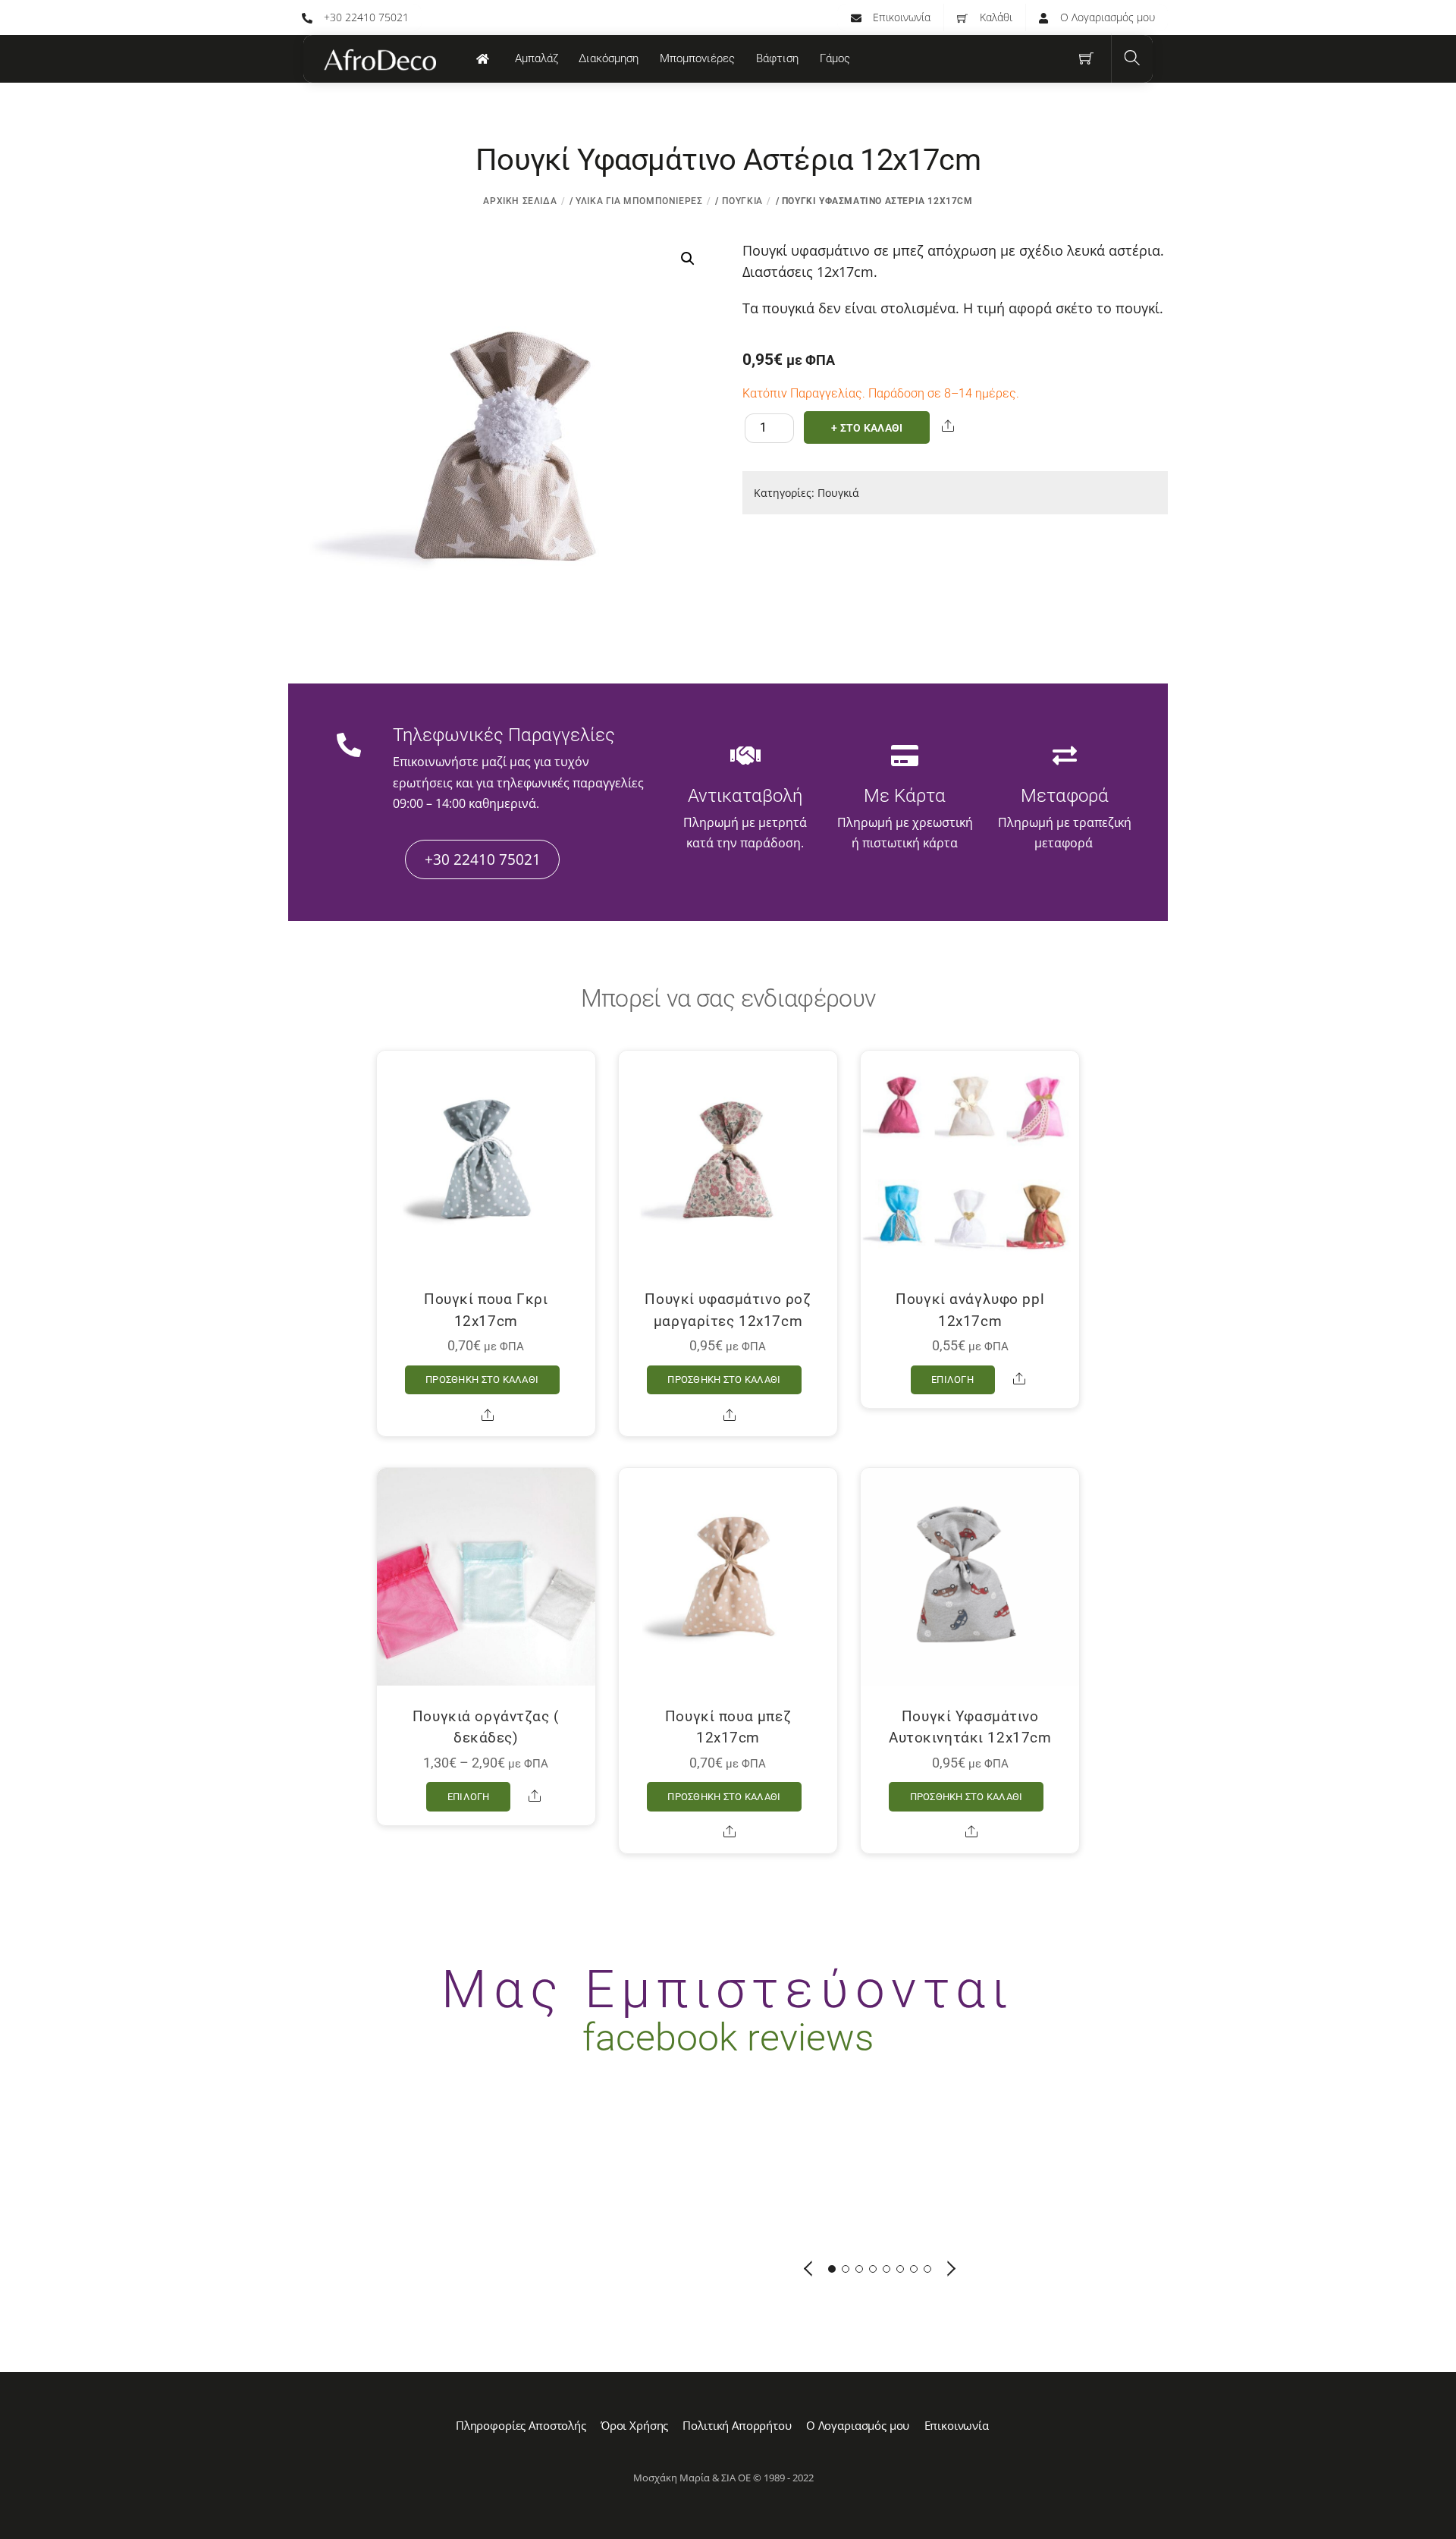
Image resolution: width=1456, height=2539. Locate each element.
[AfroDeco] (379, 60)
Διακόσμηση (609, 58)
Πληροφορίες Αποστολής (521, 2425)
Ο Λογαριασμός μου (1106, 17)
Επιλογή (952, 1379)
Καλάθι (995, 17)
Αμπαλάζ (537, 58)
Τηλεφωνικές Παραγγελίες (504, 735)
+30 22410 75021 (365, 17)
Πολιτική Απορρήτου (737, 2425)
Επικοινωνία (900, 17)
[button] (688, 259)
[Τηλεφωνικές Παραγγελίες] (349, 746)
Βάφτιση (777, 58)
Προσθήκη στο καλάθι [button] (482, 1379)
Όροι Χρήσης (634, 2425)
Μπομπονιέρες (697, 58)
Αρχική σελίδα (520, 201)
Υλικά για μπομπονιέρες (639, 201)
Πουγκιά (742, 201)
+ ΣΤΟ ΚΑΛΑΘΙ (867, 428)
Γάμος (835, 58)
